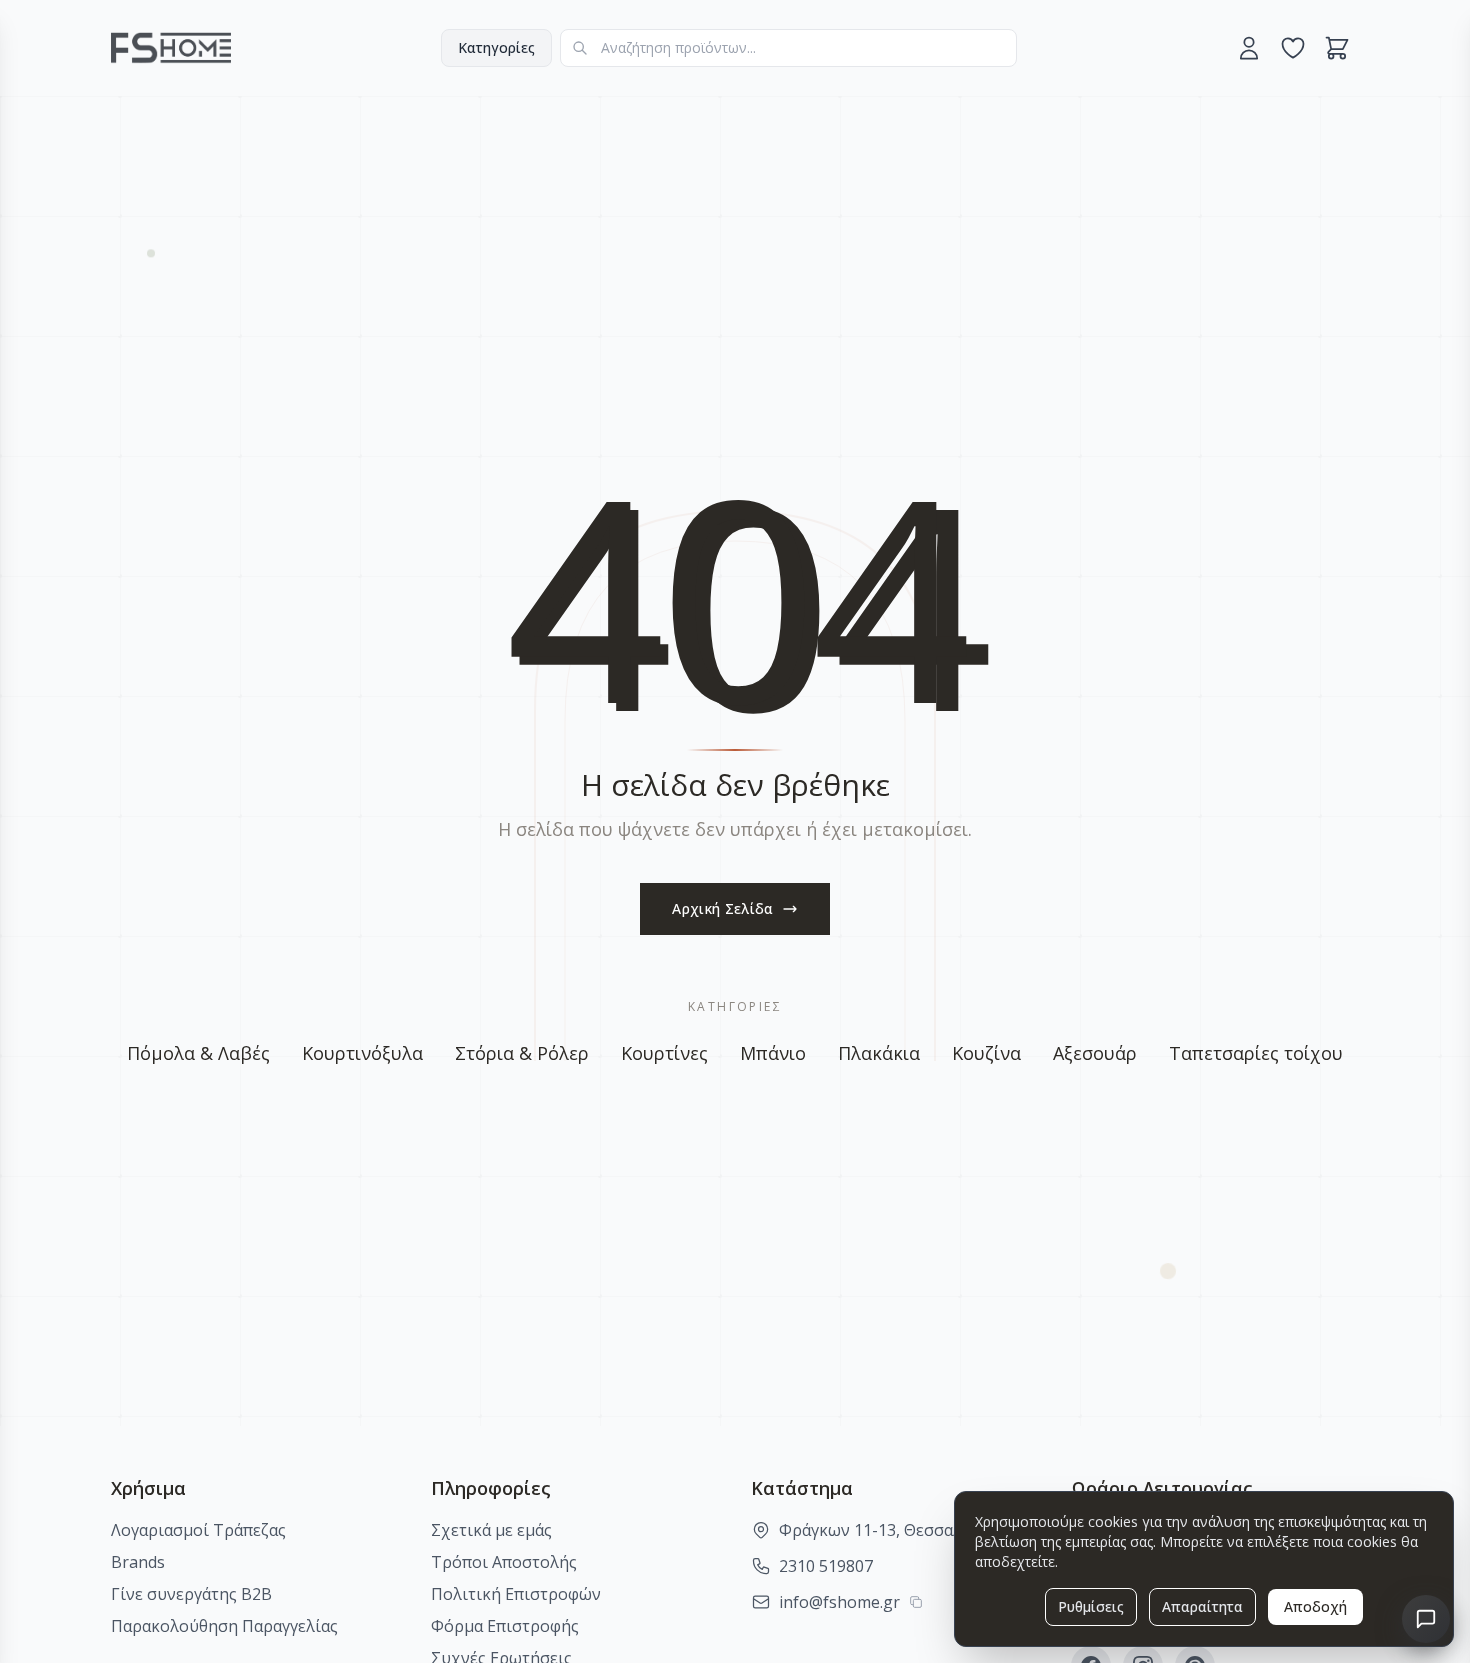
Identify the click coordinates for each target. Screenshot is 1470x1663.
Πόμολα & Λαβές (198, 1053)
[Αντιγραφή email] (916, 1602)
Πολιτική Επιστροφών (516, 1594)
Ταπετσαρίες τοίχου (1256, 1053)
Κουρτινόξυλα (362, 1053)
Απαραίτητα (1202, 1606)
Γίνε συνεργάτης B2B (191, 1594)
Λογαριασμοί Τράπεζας (198, 1530)
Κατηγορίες (496, 47)
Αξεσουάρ (1095, 1053)
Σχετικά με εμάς (491, 1530)
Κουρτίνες (664, 1053)
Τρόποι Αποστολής (504, 1562)
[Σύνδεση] (1249, 48)
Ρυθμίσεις (1091, 1606)
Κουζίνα (986, 1053)
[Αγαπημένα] (1293, 48)
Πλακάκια (879, 1053)
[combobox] (788, 48)
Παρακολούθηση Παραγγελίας (224, 1626)
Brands (138, 1562)
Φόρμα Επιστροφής (505, 1626)
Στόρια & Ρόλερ (522, 1053)
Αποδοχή (1315, 1606)
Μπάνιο (773, 1053)
